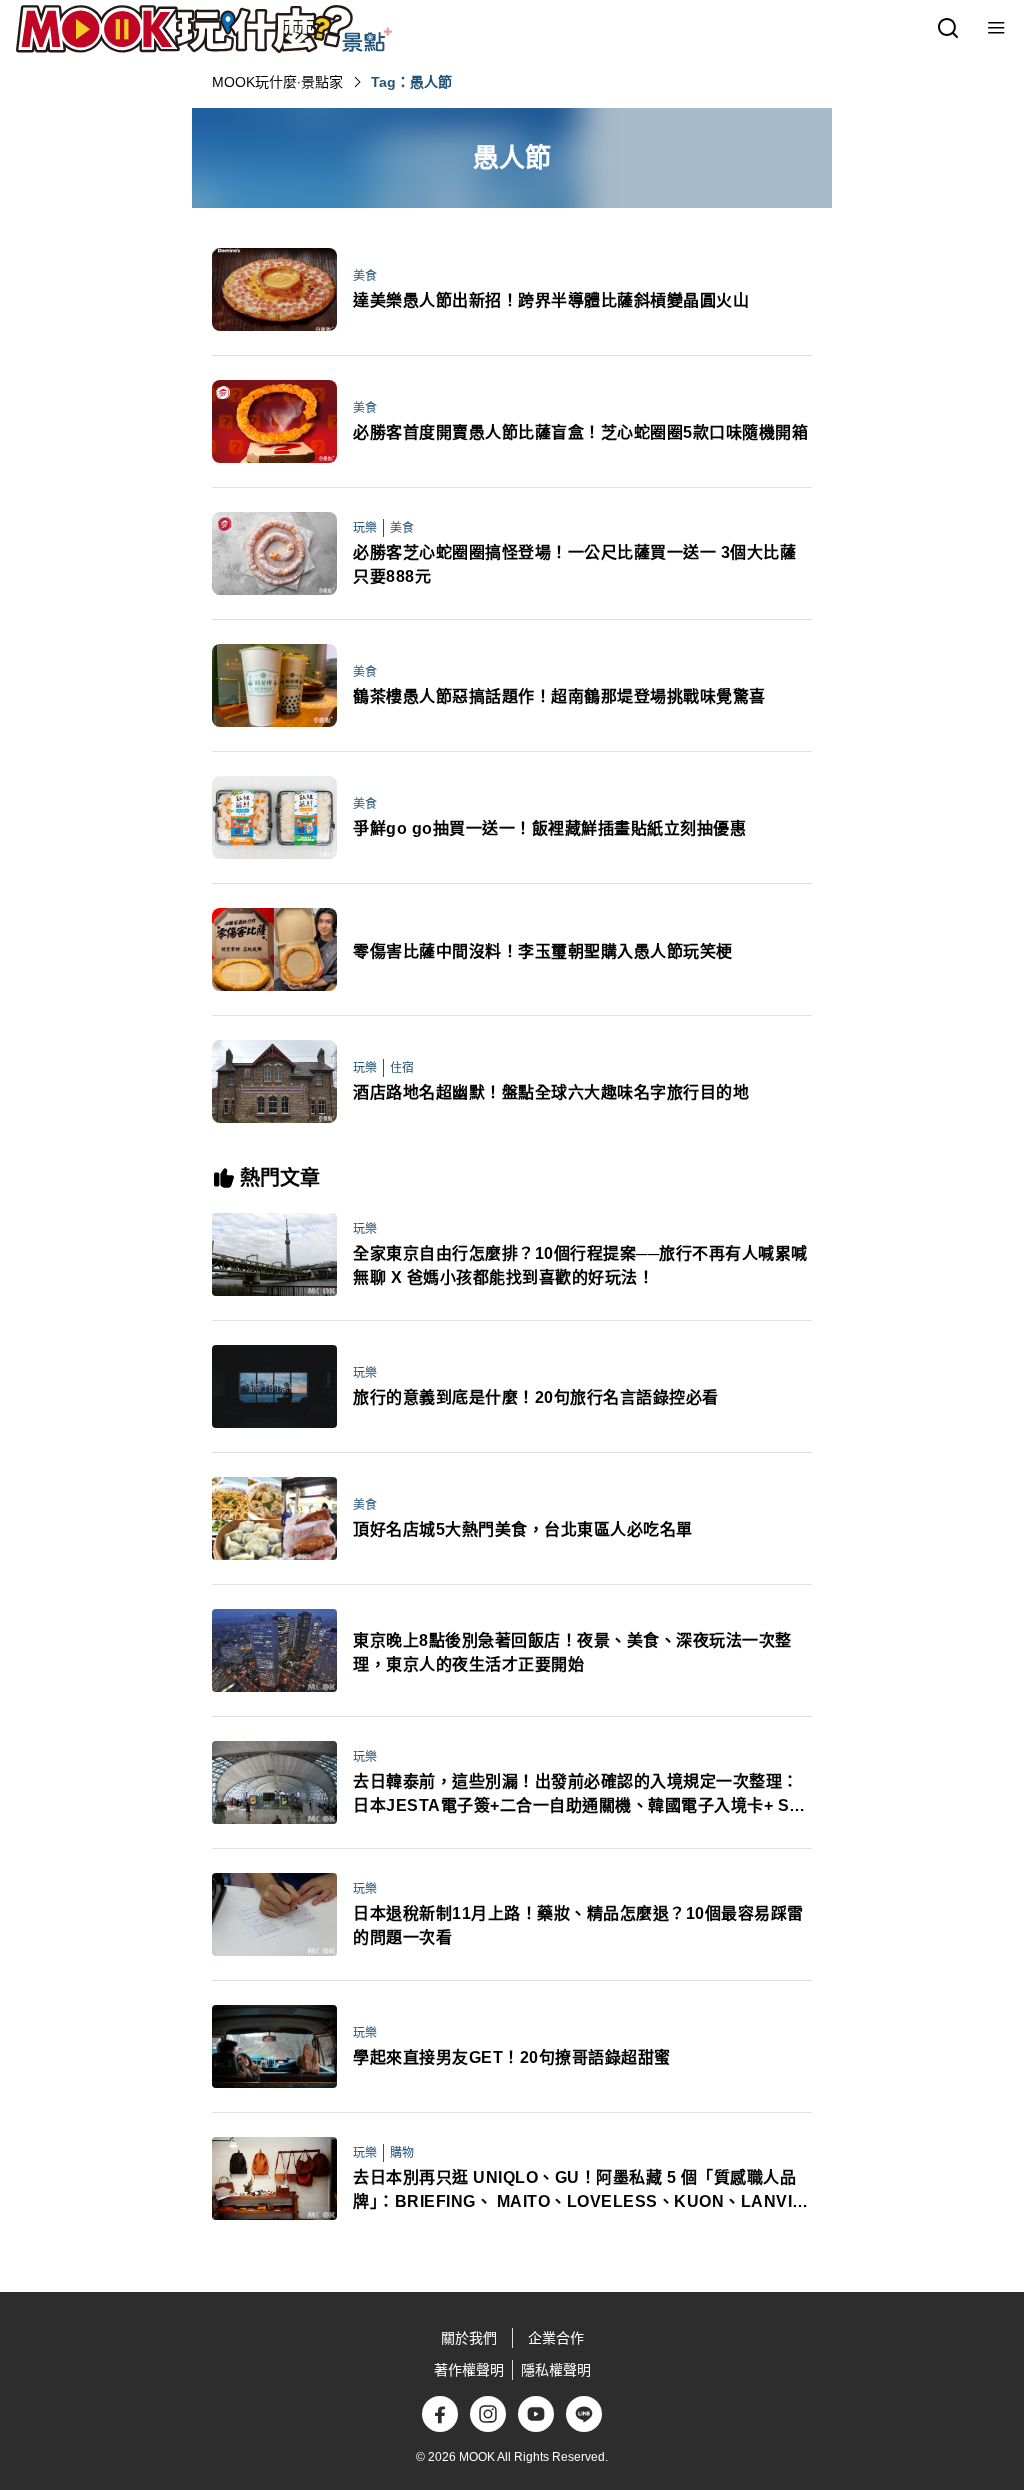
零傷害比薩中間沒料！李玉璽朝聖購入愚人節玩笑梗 (543, 951)
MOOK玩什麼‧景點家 (277, 82)
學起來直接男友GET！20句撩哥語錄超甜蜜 (512, 2057)
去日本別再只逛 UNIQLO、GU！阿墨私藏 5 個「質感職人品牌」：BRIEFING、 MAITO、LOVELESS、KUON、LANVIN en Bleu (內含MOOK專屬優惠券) (579, 2191)
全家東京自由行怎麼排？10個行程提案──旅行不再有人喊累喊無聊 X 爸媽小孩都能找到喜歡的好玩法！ (580, 1265)
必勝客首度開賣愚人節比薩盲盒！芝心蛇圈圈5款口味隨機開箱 (580, 432)
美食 (365, 276)
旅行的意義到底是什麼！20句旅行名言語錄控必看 (536, 1397)
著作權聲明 (469, 2370)
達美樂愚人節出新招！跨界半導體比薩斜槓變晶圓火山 (551, 300)
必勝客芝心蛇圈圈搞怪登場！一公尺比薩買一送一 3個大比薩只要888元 (574, 564)
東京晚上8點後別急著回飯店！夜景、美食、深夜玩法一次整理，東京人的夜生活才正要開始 (572, 1652)
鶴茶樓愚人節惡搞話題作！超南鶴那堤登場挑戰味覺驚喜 (559, 696)
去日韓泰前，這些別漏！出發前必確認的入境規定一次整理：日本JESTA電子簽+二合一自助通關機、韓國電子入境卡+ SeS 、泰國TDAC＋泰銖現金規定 (581, 1795)
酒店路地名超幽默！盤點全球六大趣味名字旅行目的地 (551, 1092)
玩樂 (365, 528)
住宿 (402, 1068)
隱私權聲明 (556, 2370)
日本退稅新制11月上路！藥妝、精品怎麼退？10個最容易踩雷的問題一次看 (578, 1925)
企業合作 (556, 2338)
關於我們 (469, 2338)
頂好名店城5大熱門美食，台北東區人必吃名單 (523, 1529)
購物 (402, 2153)
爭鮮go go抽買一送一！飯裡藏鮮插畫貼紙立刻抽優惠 (549, 828)
